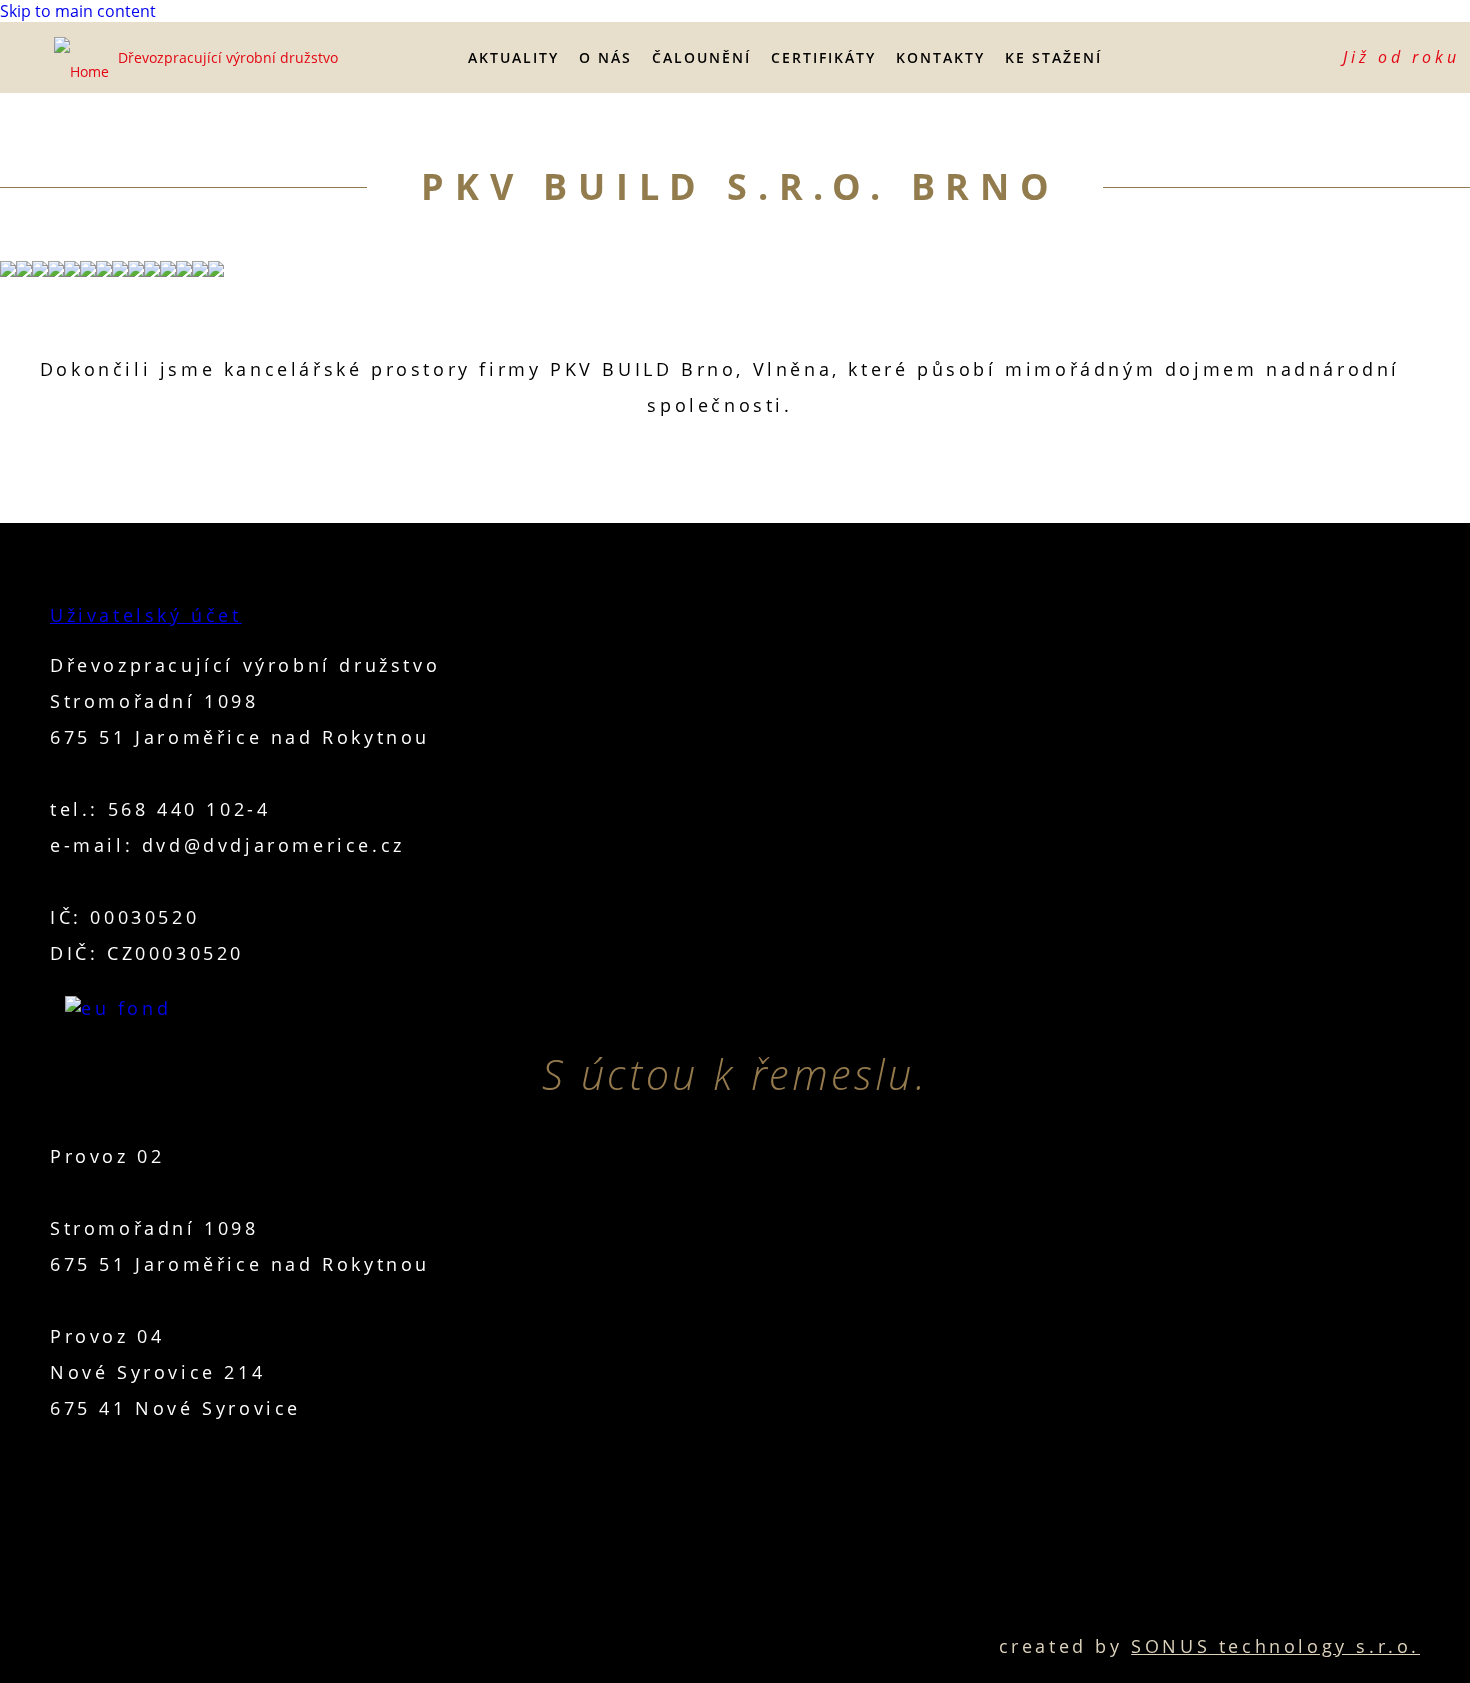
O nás (605, 57)
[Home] (84, 58)
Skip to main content (78, 11)
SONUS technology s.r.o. (1275, 1646)
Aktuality (513, 57)
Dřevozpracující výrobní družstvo (228, 57)
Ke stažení (1053, 57)
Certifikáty (823, 57)
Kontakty (940, 57)
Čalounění (701, 57)
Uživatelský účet (146, 615)
